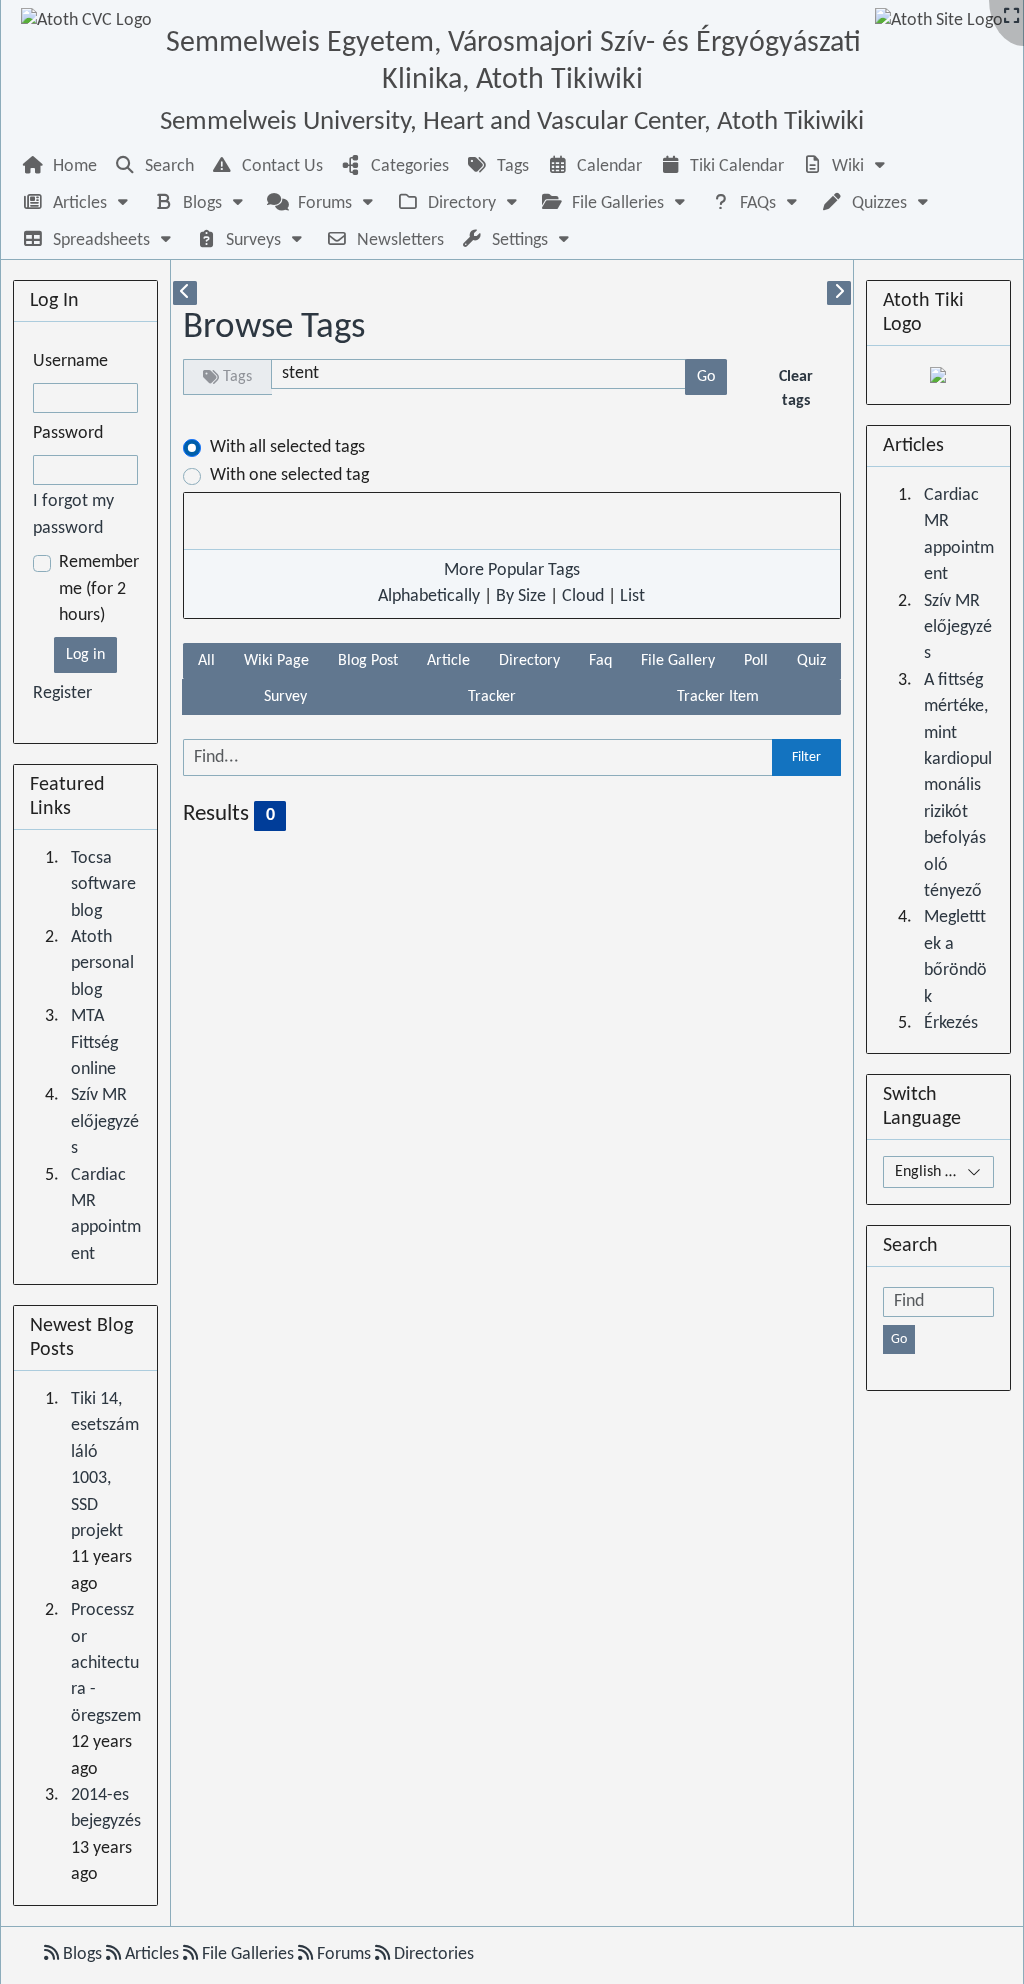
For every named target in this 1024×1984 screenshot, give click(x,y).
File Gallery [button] (678, 661)
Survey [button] (285, 697)
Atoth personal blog (102, 964)
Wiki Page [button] (276, 661)
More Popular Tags (512, 570)
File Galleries (248, 1954)
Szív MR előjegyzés (105, 1122)
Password (68, 433)
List (632, 596)
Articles (152, 1954)
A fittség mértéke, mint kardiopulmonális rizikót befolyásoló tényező (958, 786)
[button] (846, 166)
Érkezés (951, 1023)
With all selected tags (287, 447)
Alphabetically (429, 596)
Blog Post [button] (368, 661)
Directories (432, 1954)
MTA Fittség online (94, 1043)
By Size (521, 596)
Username (70, 361)
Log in (85, 655)
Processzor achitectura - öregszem (106, 1663)
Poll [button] (756, 661)
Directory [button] (529, 661)
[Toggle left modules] (185, 293)
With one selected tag (289, 475)
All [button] (206, 661)
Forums (344, 1954)
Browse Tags (274, 327)
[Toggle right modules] (839, 293)
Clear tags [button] (796, 389)
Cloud (583, 596)
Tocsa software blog (103, 885)
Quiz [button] (811, 661)
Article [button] (448, 661)
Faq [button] (600, 661)
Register (62, 693)
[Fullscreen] (1011, 17)
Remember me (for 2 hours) (99, 589)
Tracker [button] (492, 697)
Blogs (82, 1954)
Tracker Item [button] (718, 697)
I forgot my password (73, 514)
